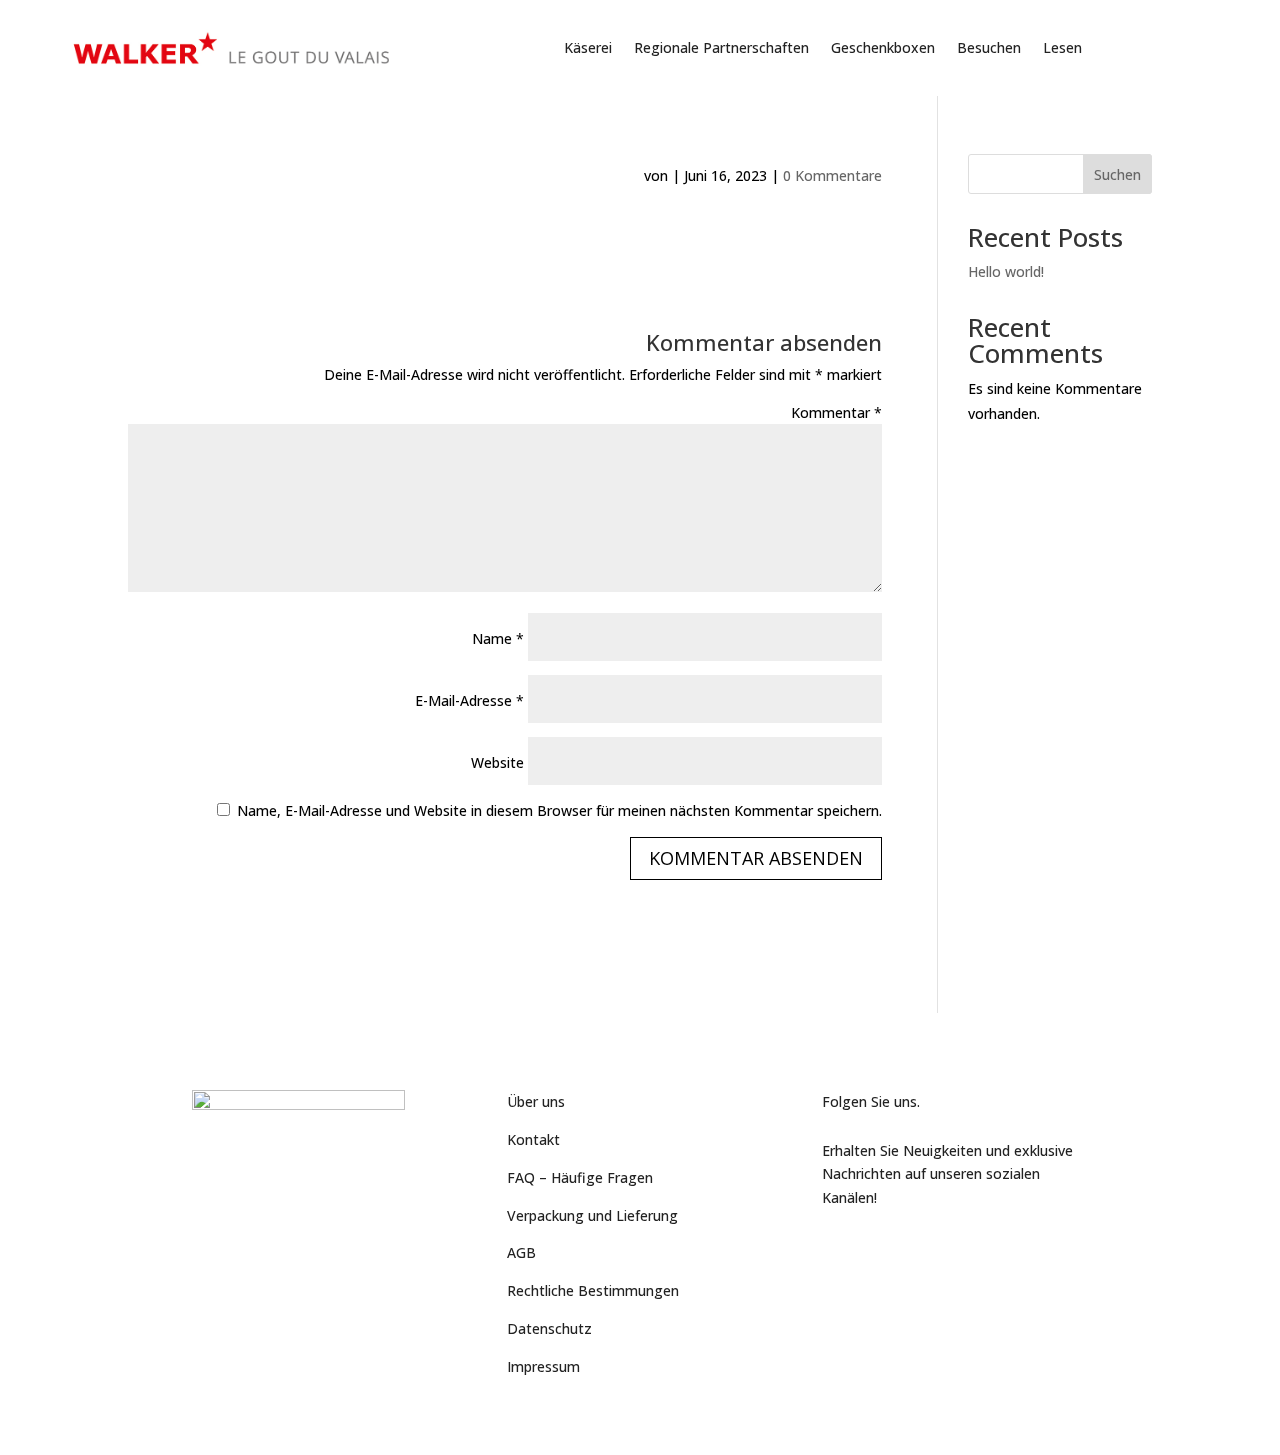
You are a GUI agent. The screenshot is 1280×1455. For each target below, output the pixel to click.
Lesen (1062, 47)
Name (498, 638)
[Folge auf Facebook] (838, 1246)
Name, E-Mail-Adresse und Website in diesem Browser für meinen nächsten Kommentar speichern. (559, 810)
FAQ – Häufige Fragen (580, 1177)
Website (497, 762)
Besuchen (989, 47)
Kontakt (533, 1139)
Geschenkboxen (883, 47)
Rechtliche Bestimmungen (593, 1290)
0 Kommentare (832, 175)
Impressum (543, 1366)
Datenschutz (549, 1328)
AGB (521, 1252)
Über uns (536, 1101)
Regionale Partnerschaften (721, 47)
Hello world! (1006, 271)
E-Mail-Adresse (469, 700)
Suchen (1117, 174)
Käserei (588, 47)
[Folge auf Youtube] (878, 1246)
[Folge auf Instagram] (918, 1246)
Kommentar (836, 412)
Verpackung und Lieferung (592, 1215)
